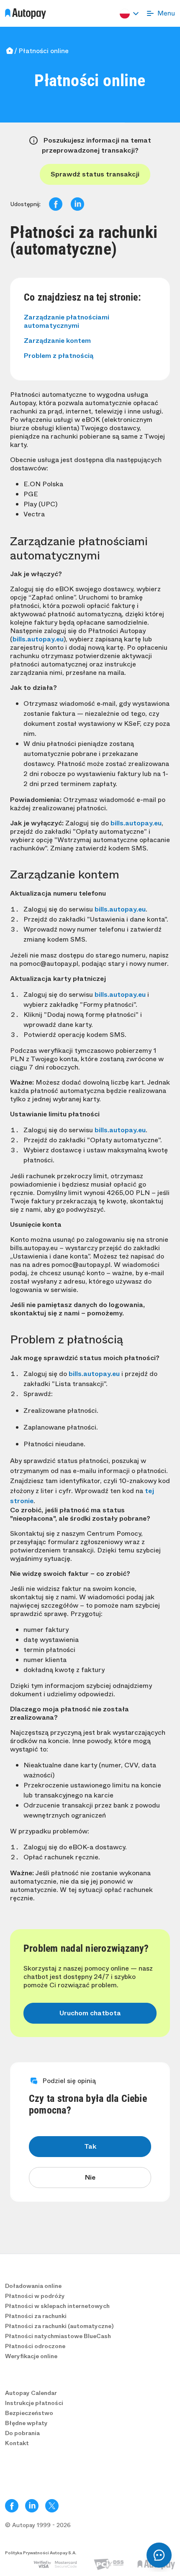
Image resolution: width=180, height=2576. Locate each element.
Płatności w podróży (35, 2296)
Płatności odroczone (35, 2346)
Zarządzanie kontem (57, 341)
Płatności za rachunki (36, 2316)
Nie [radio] (90, 2177)
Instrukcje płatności (34, 2403)
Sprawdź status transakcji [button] (95, 174)
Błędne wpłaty (26, 2423)
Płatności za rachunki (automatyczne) (59, 2326)
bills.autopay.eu (38, 639)
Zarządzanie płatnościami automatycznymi (67, 321)
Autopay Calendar (31, 2393)
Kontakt (17, 2443)
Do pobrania (22, 2433)
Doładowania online (33, 2286)
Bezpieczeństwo (29, 2413)
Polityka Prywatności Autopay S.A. (41, 2553)
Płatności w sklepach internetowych (57, 2306)
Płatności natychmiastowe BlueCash (58, 2336)
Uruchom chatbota (90, 2013)
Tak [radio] (90, 2146)
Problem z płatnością (59, 356)
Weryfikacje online (31, 2356)
